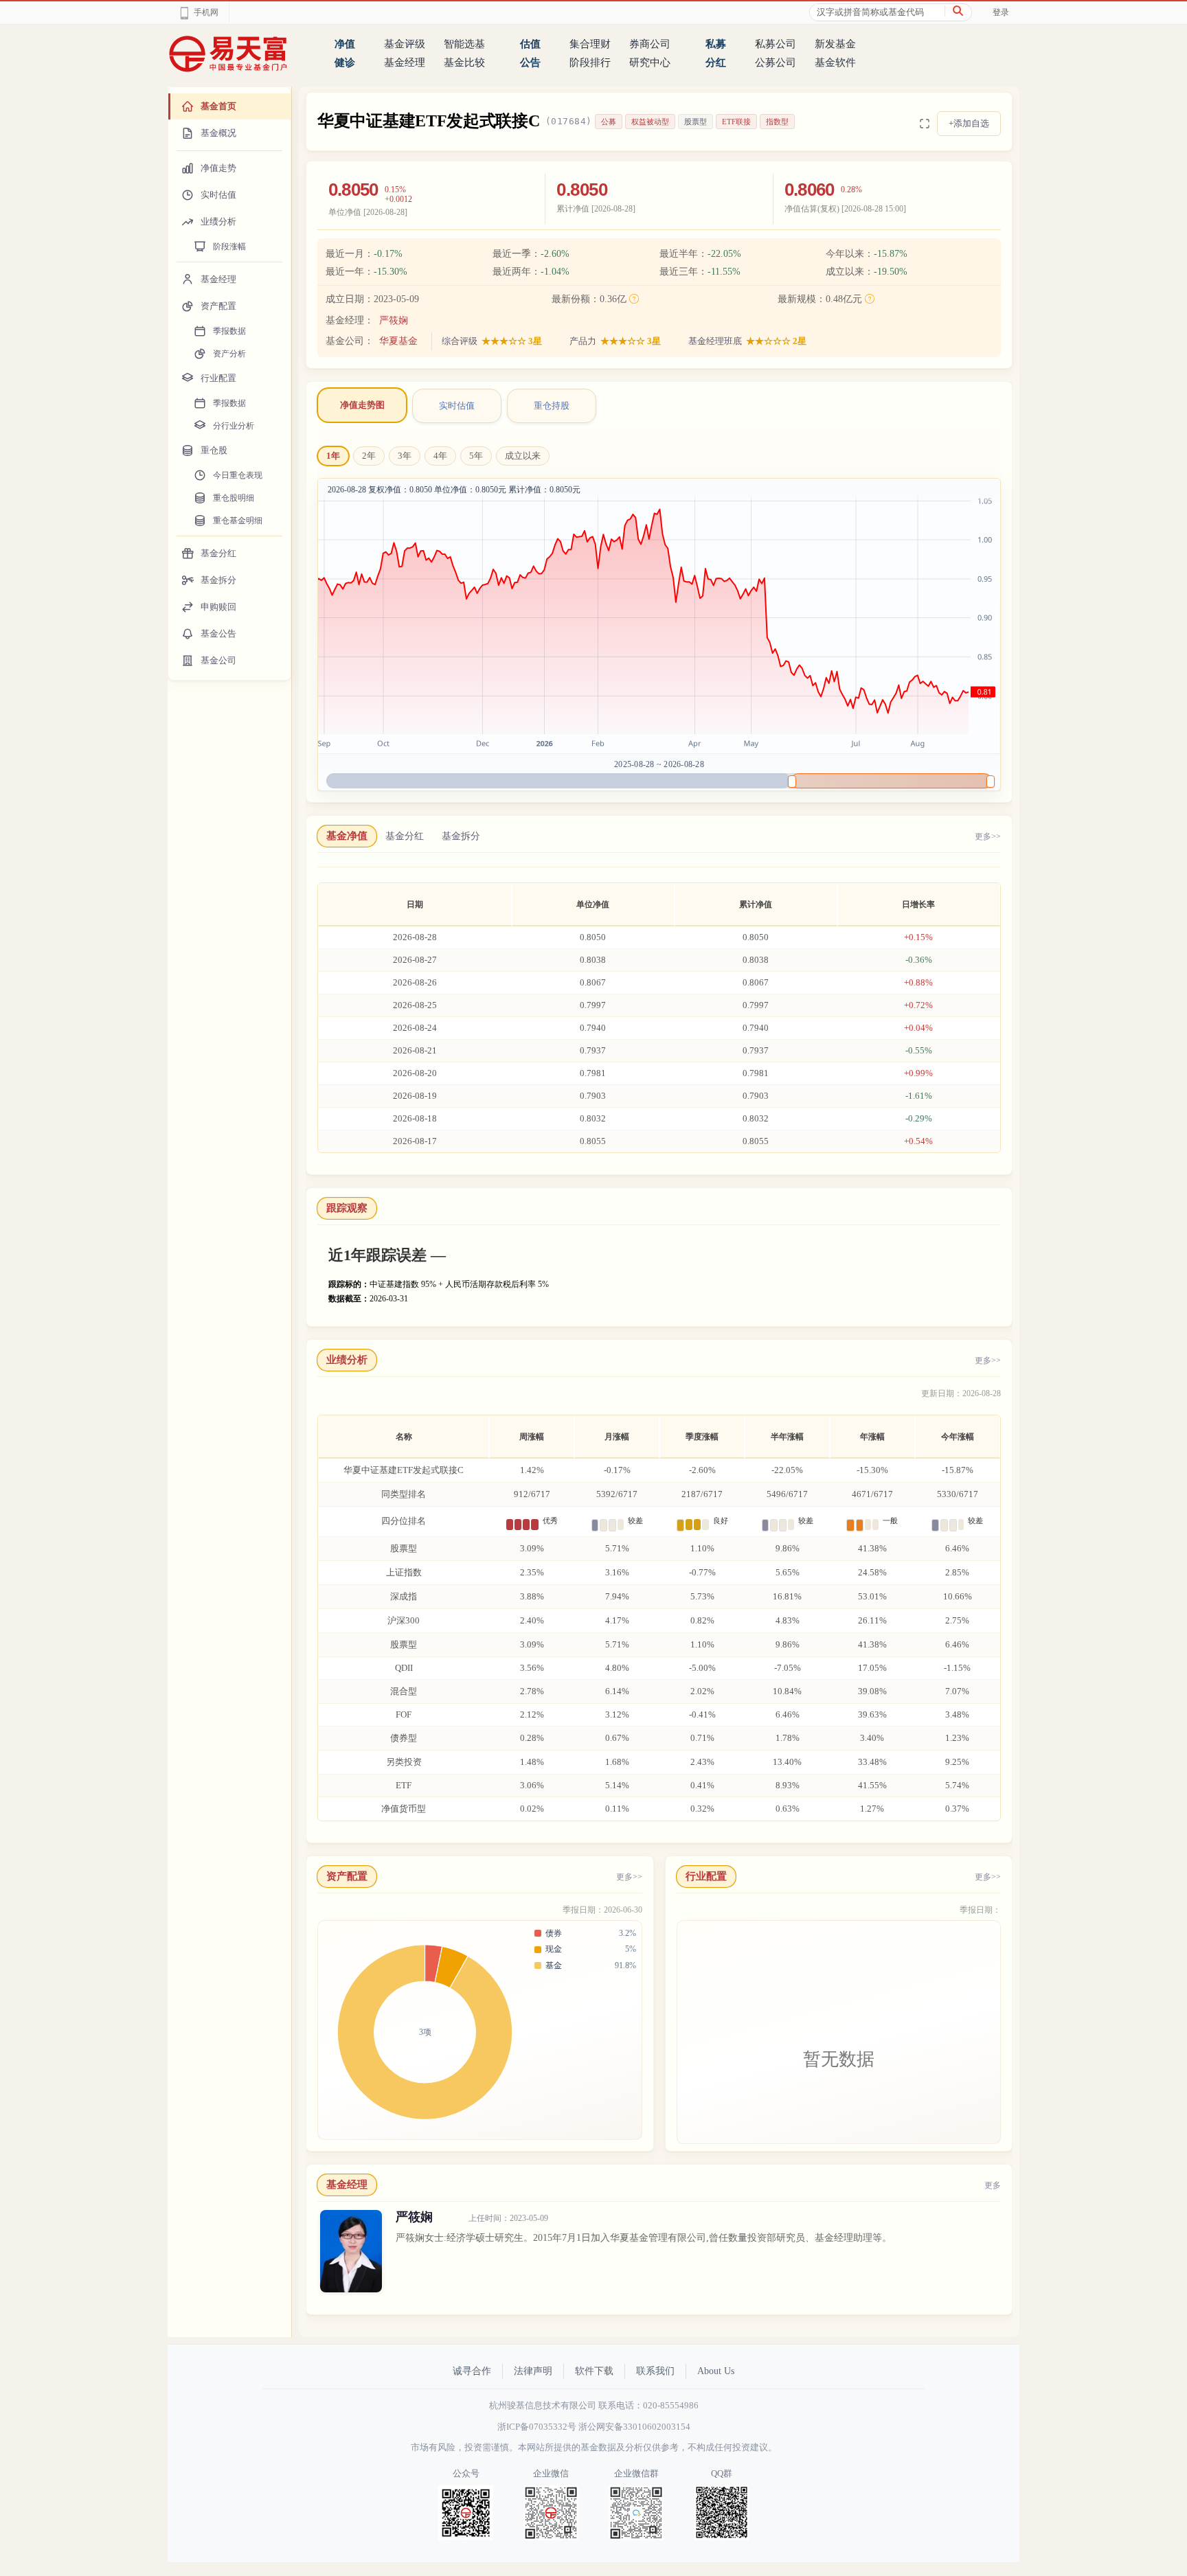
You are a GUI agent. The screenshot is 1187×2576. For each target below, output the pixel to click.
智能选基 (464, 44)
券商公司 (650, 44)
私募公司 (776, 44)
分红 (716, 62)
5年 (476, 456)
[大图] (925, 124)
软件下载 (594, 2371)
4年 (440, 456)
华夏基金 (398, 341)
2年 (369, 456)
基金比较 (464, 62)
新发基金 (835, 44)
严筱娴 (394, 320)
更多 (993, 2185)
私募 (716, 44)
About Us (716, 2371)
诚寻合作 (472, 2371)
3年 (405, 456)
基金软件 (835, 62)
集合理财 (590, 44)
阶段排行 (590, 62)
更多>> (988, 836)
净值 (345, 44)
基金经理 (405, 62)
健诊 (345, 62)
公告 (530, 62)
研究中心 (650, 62)
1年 (333, 456)
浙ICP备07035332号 (537, 2427)
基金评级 (405, 44)
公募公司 (776, 62)
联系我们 (655, 2371)
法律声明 (533, 2371)
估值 (530, 44)
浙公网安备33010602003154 (634, 2427)
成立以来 (523, 456)
